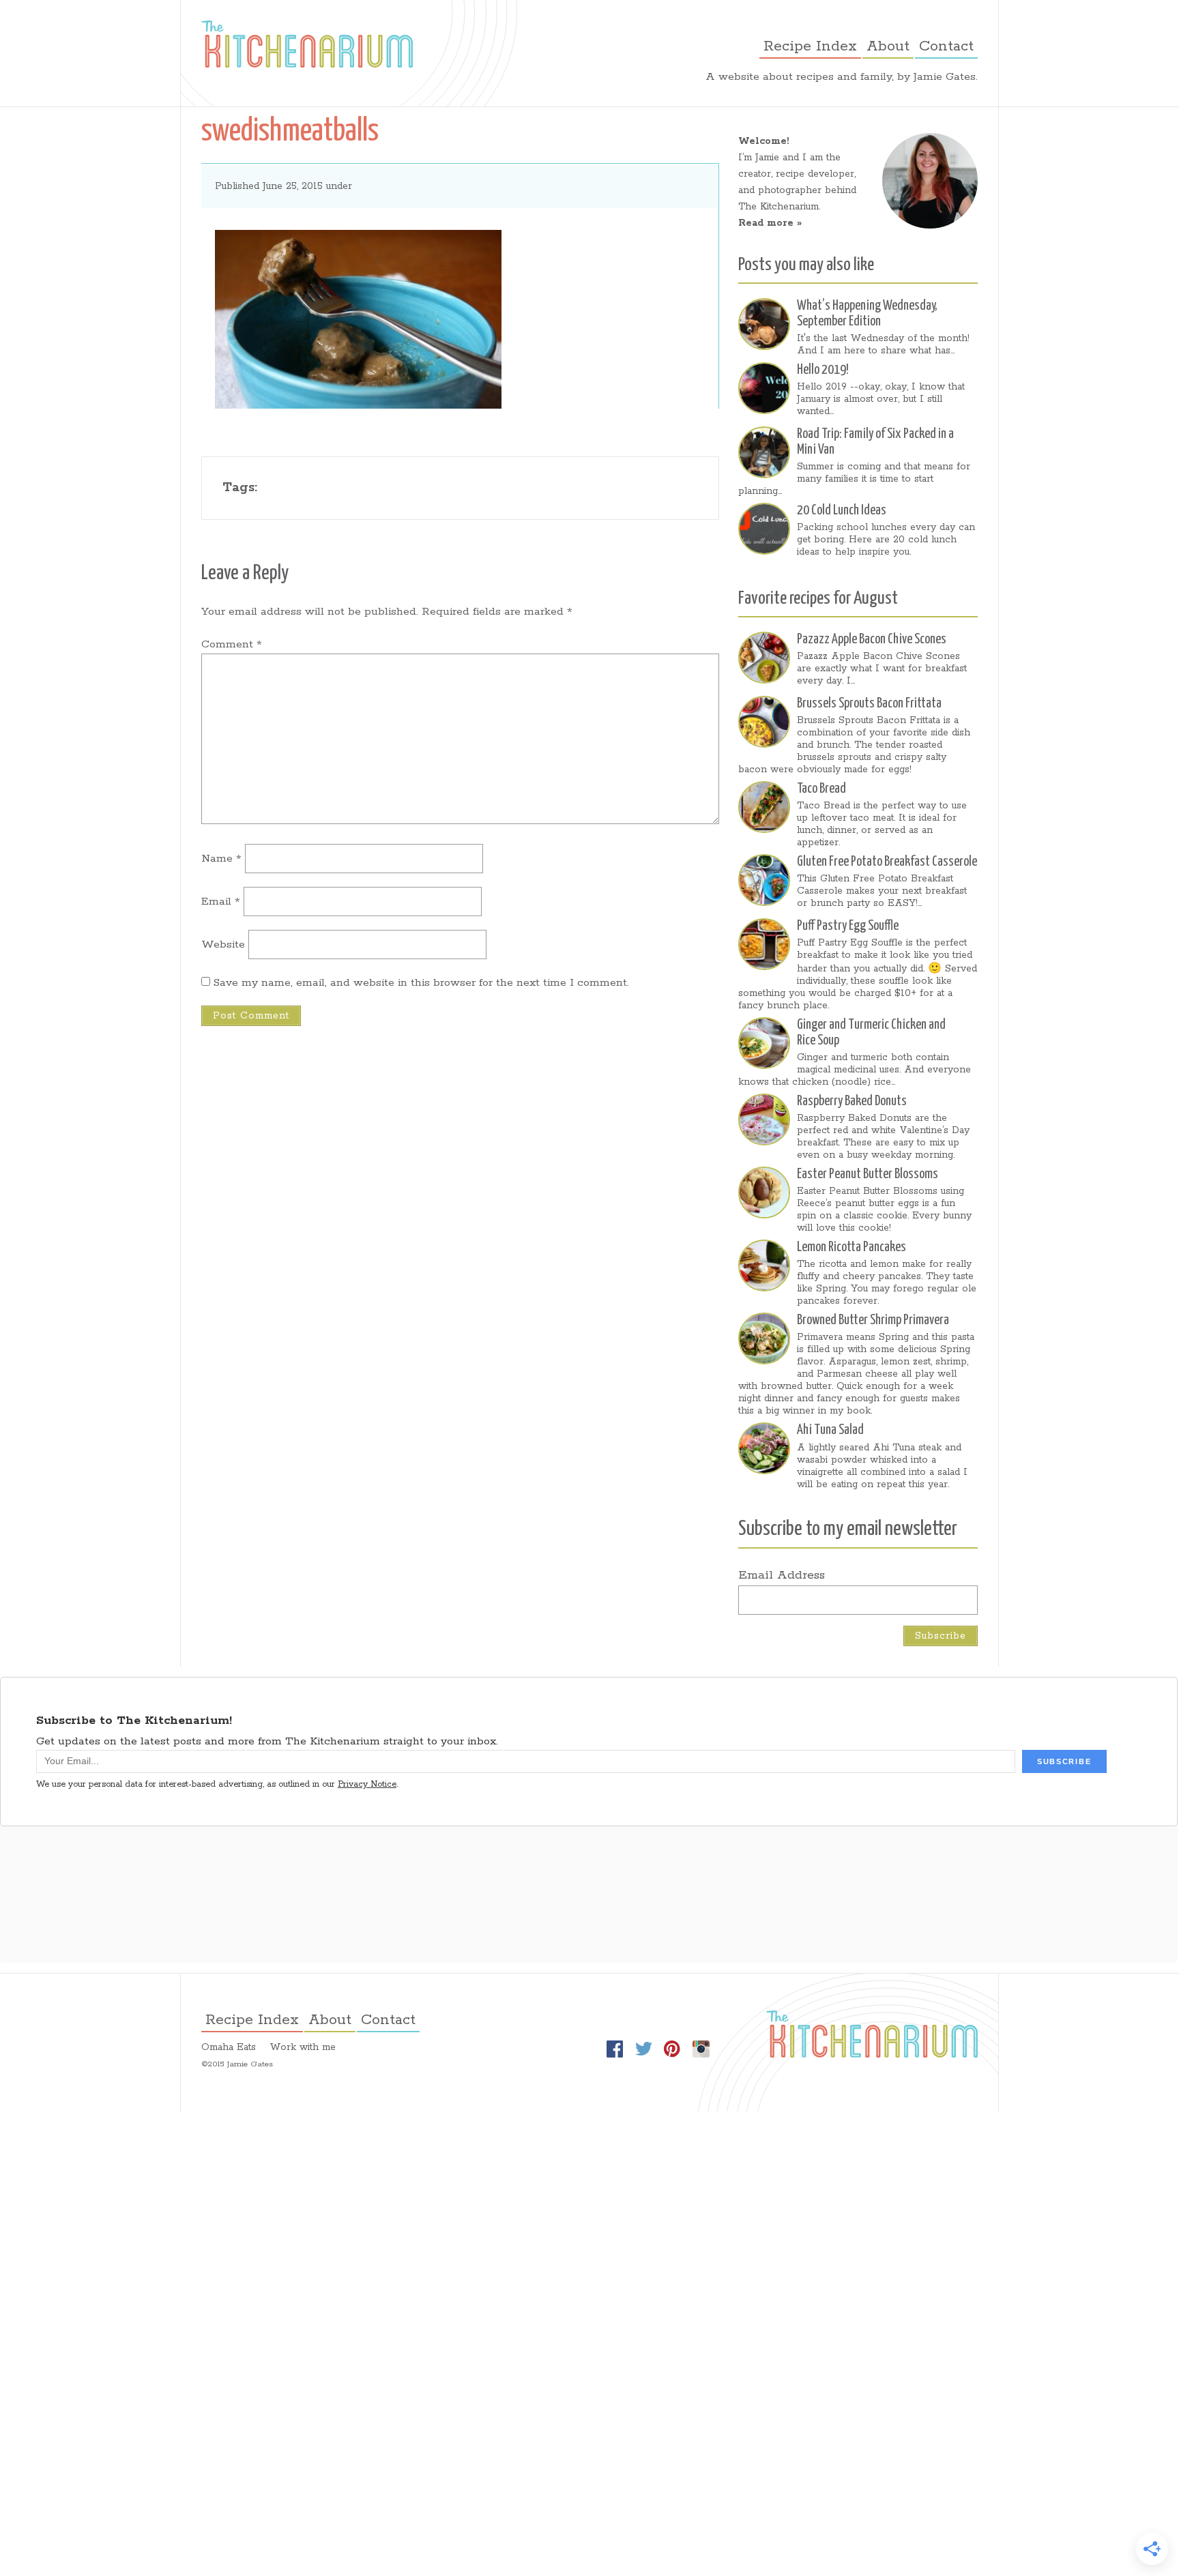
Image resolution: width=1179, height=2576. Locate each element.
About (888, 46)
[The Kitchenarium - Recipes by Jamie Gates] (307, 44)
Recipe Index (810, 46)
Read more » (770, 223)
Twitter (643, 2049)
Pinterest (672, 2049)
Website (223, 945)
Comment (232, 644)
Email (221, 902)
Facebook (615, 2049)
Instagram (701, 2049)
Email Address (782, 1575)
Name (221, 859)
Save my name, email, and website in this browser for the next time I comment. (421, 983)
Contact (946, 46)
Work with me (303, 2047)
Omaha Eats (229, 2047)
